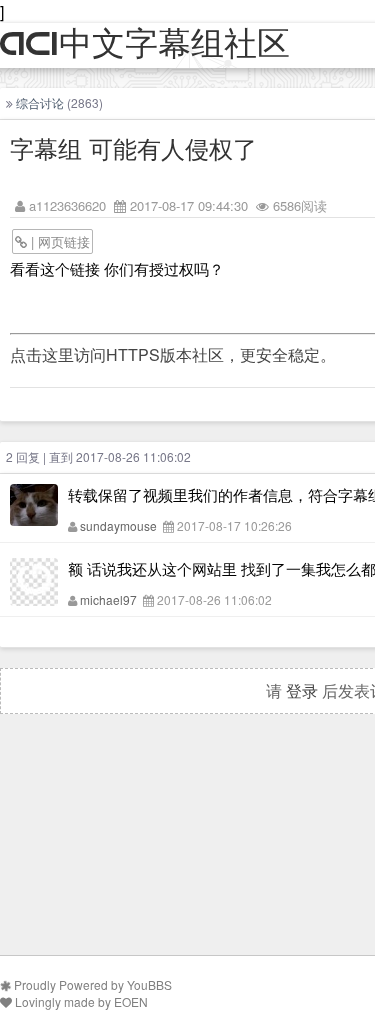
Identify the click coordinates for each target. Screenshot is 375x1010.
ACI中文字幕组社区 (145, 44)
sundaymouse (118, 525)
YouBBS (149, 984)
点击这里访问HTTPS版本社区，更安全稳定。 (173, 354)
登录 (302, 690)
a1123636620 (67, 205)
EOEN (131, 1001)
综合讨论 (40, 102)
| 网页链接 (58, 241)
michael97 (108, 599)
